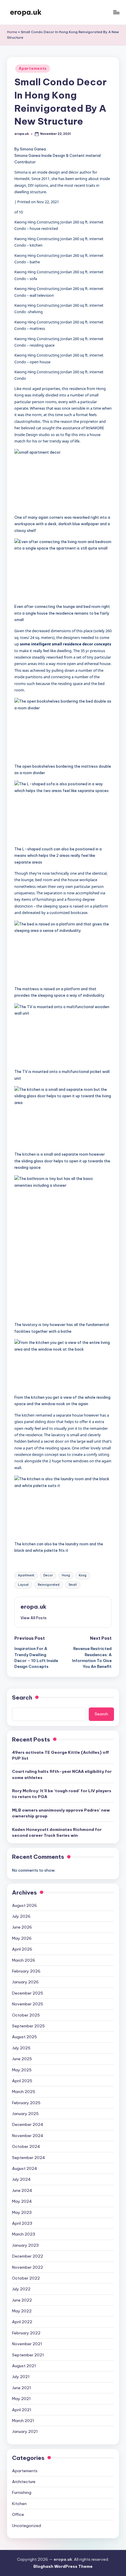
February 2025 (26, 2103)
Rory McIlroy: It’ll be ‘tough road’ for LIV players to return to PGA (62, 1794)
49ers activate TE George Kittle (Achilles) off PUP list (61, 1755)
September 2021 (28, 2355)
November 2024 (28, 2136)
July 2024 (21, 2179)
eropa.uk (26, 12)
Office (18, 2514)
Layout (23, 1585)
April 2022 (22, 2322)
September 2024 (29, 2158)
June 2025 (22, 2059)
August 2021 (24, 2366)
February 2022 (26, 2333)
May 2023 (22, 2212)
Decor (48, 1575)
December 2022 (28, 2256)
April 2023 (22, 2223)
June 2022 (22, 2300)
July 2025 (21, 2048)
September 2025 (28, 2026)
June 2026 (22, 1927)
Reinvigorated (49, 1585)
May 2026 (22, 1938)
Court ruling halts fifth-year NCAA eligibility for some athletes (62, 1774)
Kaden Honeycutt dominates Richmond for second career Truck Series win (57, 1832)
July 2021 (21, 2377)
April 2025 (22, 2081)
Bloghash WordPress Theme (63, 2566)
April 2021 (22, 2410)
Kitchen (19, 2504)
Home (12, 32)
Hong (66, 1575)
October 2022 (26, 2278)
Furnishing (22, 2492)
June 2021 (22, 2388)
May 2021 (21, 2399)
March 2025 (24, 2092)
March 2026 (24, 1960)
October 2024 (26, 2146)
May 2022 (22, 2311)
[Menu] (116, 12)
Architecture (24, 2482)
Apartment (26, 1575)
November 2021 (27, 2344)
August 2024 (25, 2168)
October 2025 (26, 2015)
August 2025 (24, 2037)
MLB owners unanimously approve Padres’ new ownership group (61, 1813)
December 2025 (28, 1993)
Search (22, 1697)
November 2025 (28, 2004)
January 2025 (25, 2114)
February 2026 (26, 1971)
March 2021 (23, 2421)
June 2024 (22, 2190)
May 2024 (22, 2201)
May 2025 (22, 2070)
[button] (63, 481)
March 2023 (24, 2234)
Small (73, 1585)
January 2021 (25, 2431)
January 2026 (25, 1982)
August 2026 (24, 1905)
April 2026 (22, 1949)
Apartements (33, 68)
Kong (83, 1575)
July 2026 (21, 1916)
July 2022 (21, 2289)
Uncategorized (27, 2526)
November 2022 (28, 2267)
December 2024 (28, 2124)
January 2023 (25, 2245)
